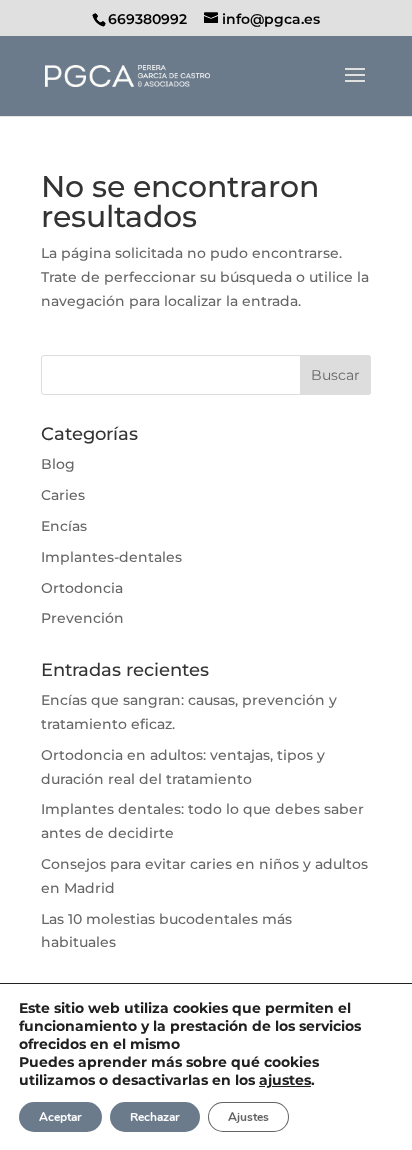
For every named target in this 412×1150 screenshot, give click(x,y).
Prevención (82, 618)
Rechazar (155, 1117)
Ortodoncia (82, 588)
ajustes (285, 1080)
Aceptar (60, 1117)
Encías (64, 526)
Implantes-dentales (111, 557)
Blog (58, 464)
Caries (63, 495)
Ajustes (248, 1117)
